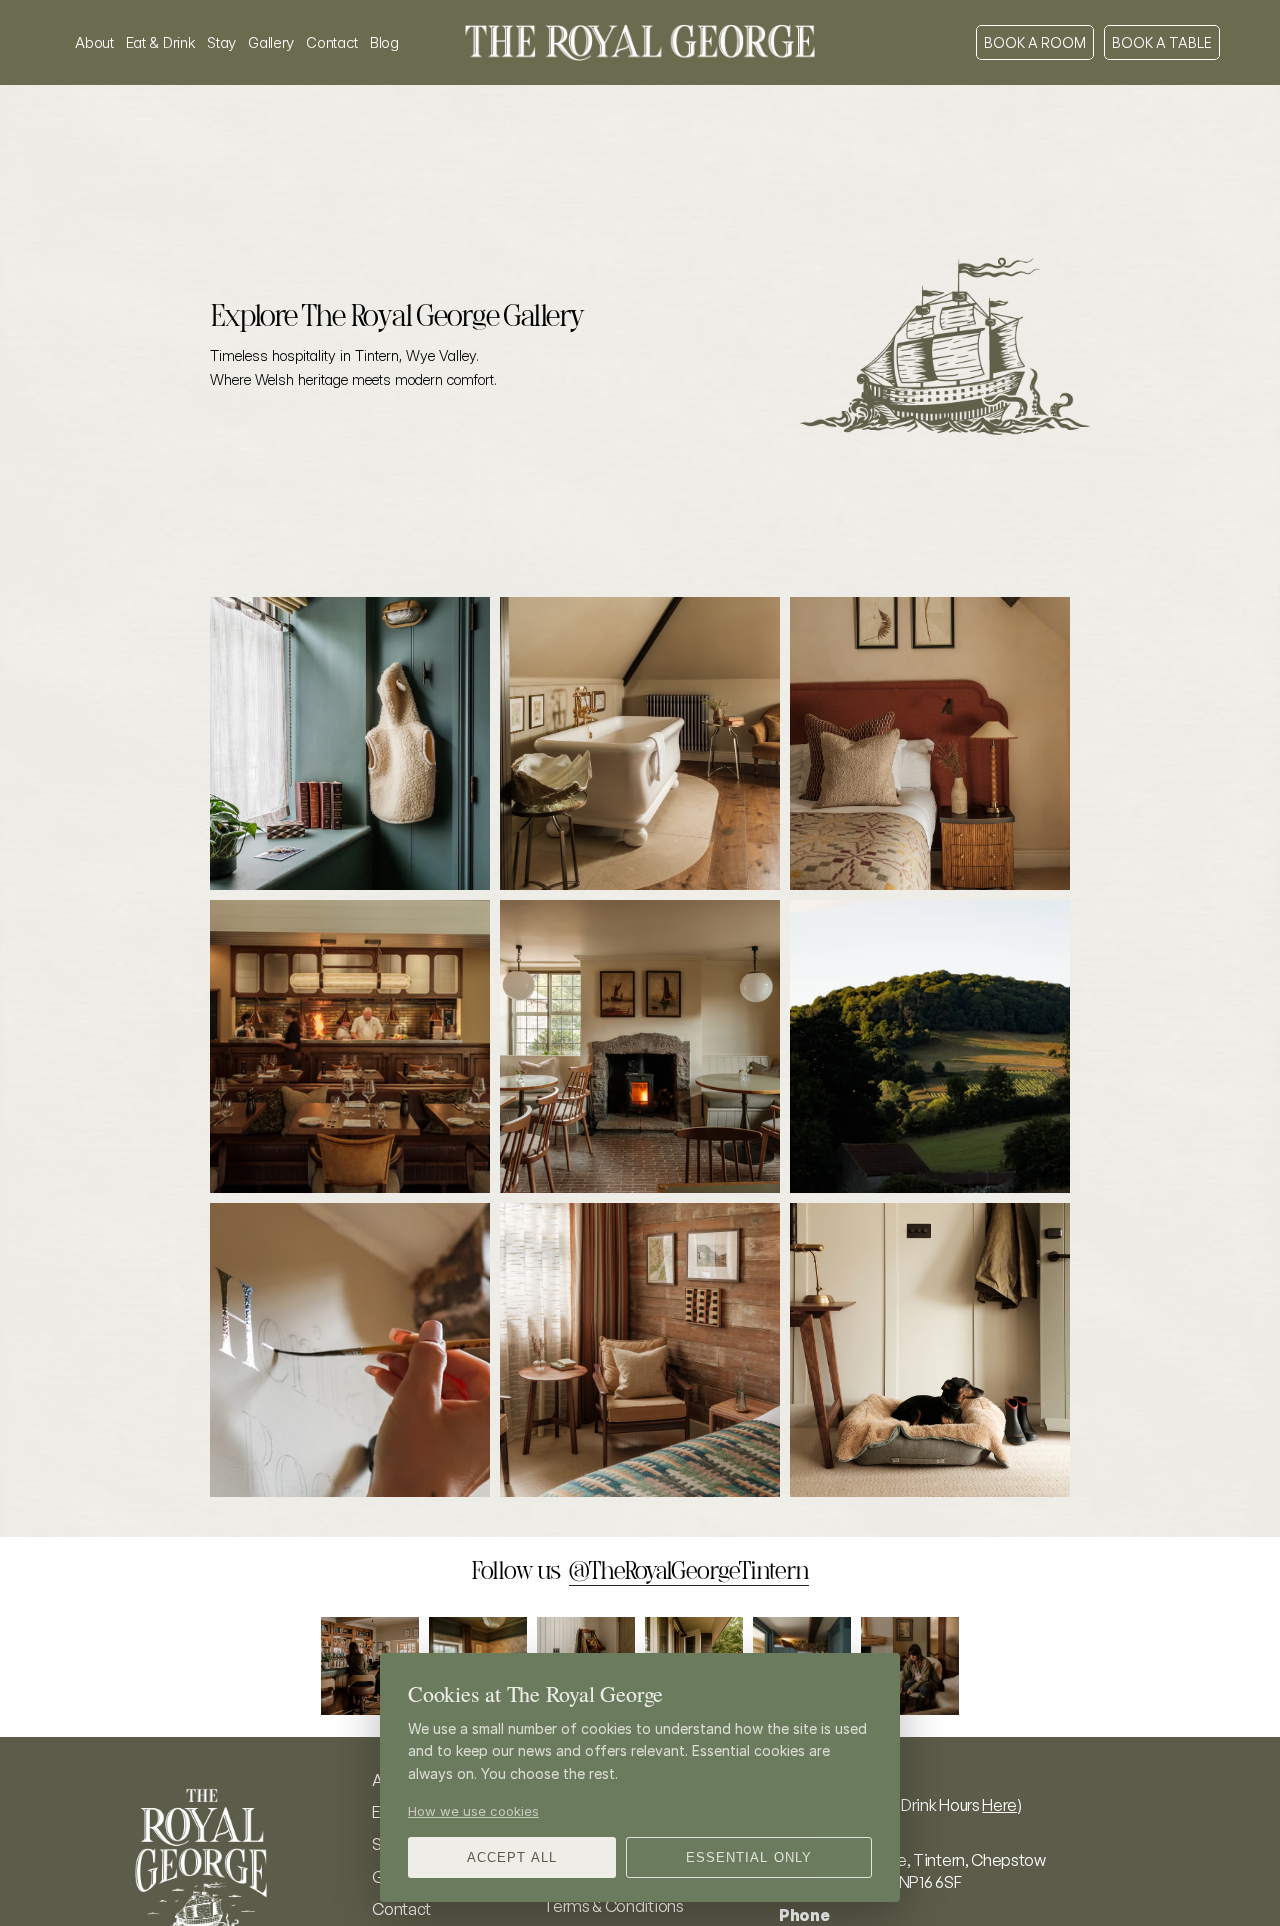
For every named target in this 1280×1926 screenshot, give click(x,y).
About (94, 42)
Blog (384, 42)
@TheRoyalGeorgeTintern (689, 1571)
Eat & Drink (161, 42)
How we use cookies (473, 1811)
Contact (332, 42)
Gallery (271, 42)
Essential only (749, 1857)
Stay (221, 42)
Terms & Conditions (613, 1906)
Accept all (511, 1857)
